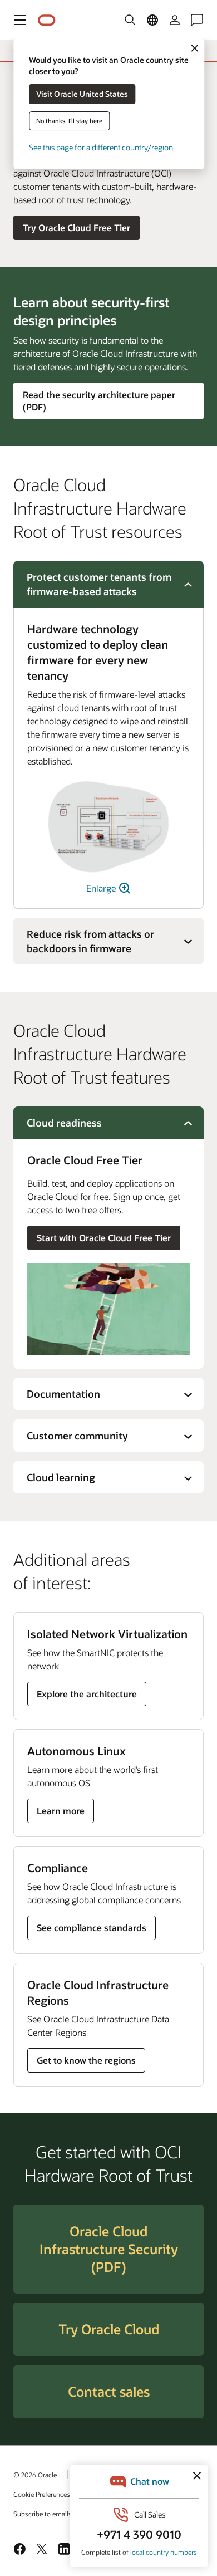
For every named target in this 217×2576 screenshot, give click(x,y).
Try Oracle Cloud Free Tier (77, 227)
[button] (20, 20)
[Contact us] (197, 20)
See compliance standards (92, 1928)
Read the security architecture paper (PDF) (99, 401)
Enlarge (102, 888)
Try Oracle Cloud (109, 2329)
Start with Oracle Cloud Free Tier (104, 1238)
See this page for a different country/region (101, 147)
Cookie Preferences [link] (42, 2494)
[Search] (130, 20)
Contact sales (109, 2391)
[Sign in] (175, 20)
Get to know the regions (86, 2060)
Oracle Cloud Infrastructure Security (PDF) (109, 2249)
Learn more (63, 1814)
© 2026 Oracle (35, 2475)
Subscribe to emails (43, 2514)
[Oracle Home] (47, 20)
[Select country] (152, 20)
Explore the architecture (87, 1694)
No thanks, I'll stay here (69, 121)
